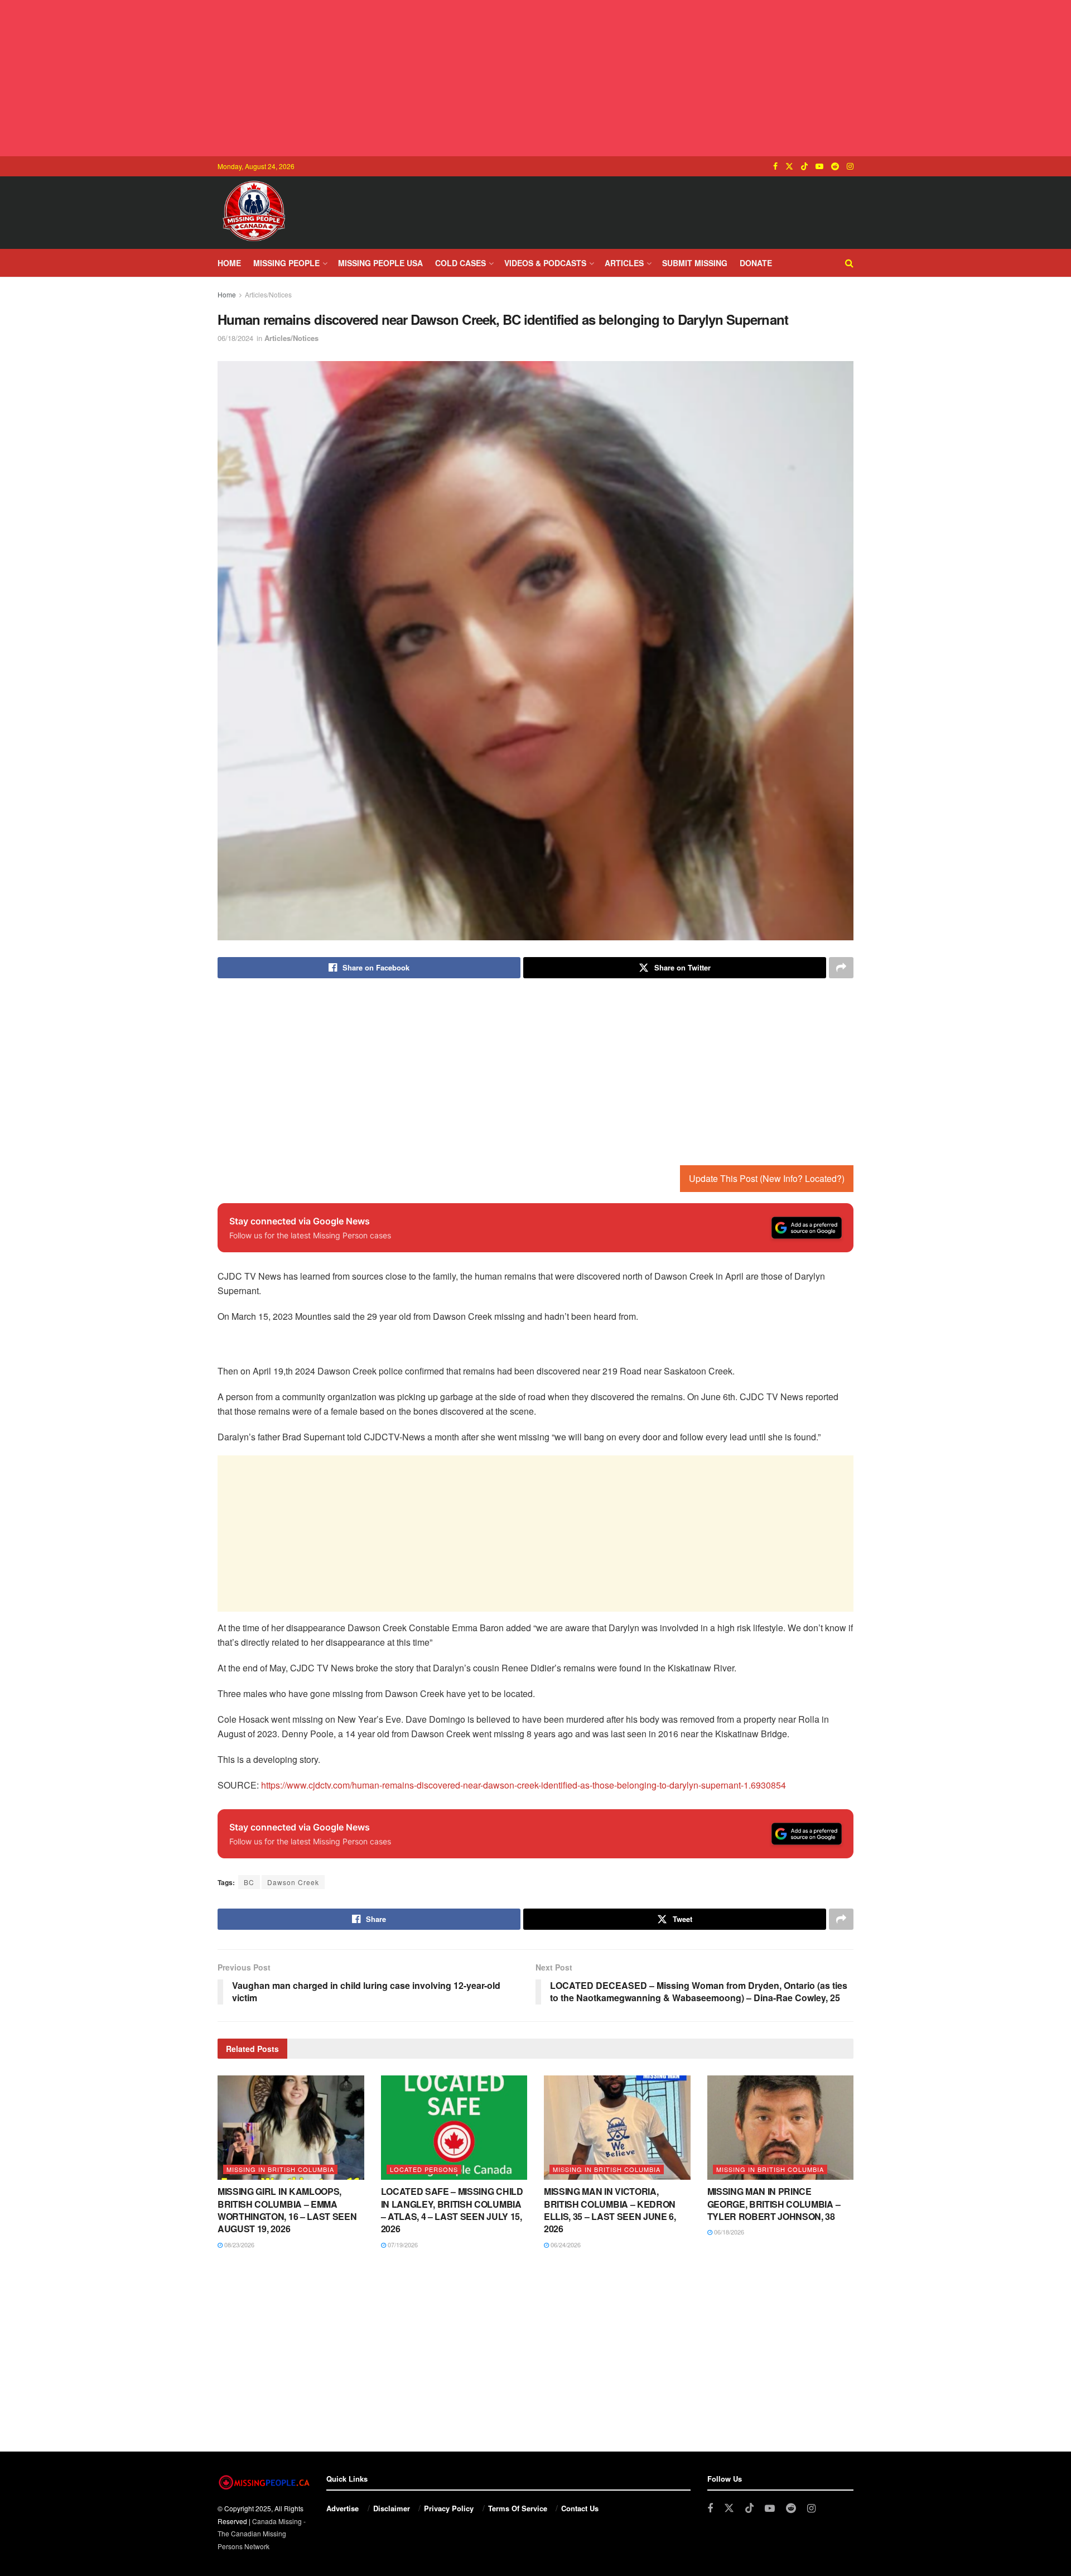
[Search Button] (849, 263)
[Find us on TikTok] (804, 166)
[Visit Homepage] (254, 213)
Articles (624, 263)
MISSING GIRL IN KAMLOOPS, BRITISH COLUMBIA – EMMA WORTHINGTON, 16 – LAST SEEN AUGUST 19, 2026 (287, 2210)
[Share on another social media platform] (841, 968)
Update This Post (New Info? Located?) (767, 1178)
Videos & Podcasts (545, 263)
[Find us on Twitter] (789, 166)
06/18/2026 (728, 2232)
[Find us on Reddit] (835, 166)
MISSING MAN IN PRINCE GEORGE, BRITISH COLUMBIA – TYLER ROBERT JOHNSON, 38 (774, 2204)
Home (229, 263)
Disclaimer (392, 2508)
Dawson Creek (293, 1882)
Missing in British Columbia (280, 2169)
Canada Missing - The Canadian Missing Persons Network (262, 2534)
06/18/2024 (235, 338)
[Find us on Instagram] (850, 166)
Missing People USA (380, 263)
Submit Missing (695, 263)
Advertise (342, 2508)
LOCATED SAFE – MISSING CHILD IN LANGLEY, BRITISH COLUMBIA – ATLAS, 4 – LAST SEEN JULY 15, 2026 (452, 2210)
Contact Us (580, 2508)
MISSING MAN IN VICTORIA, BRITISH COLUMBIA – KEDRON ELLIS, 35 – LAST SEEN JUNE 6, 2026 (610, 2210)
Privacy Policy (449, 2508)
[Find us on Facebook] (775, 166)
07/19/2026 (402, 2245)
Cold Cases (460, 263)
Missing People (286, 263)
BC (249, 1882)
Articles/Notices (268, 294)
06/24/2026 (565, 2245)
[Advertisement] (535, 78)
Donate (756, 263)
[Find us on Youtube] (819, 166)
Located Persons (424, 2169)
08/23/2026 (238, 2245)
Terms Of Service (518, 2508)
